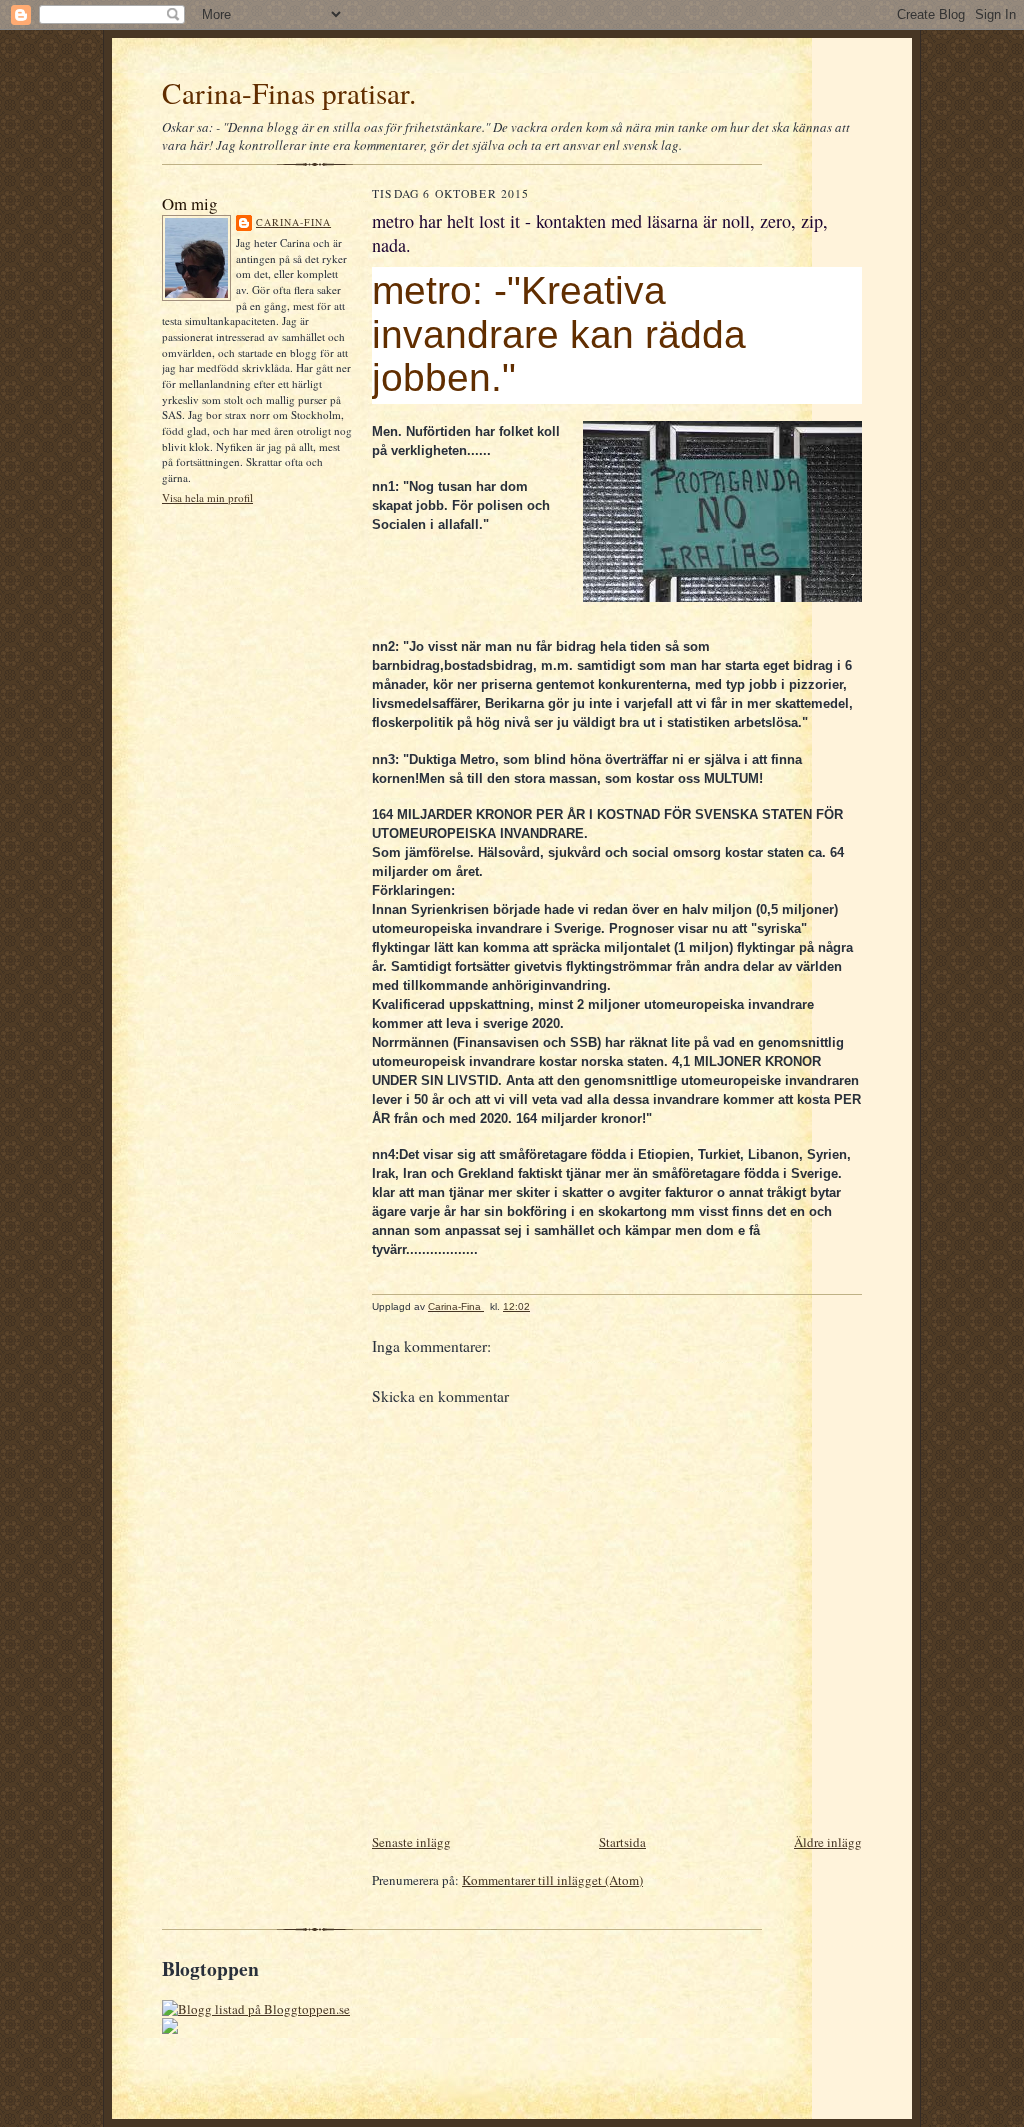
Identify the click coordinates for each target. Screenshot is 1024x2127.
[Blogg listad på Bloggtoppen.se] (256, 2009)
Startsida (622, 1842)
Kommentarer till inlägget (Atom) (552, 1880)
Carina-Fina (293, 222)
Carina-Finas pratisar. (289, 92)
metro (422, 290)
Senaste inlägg (411, 1842)
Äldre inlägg (828, 1842)
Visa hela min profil (207, 497)
